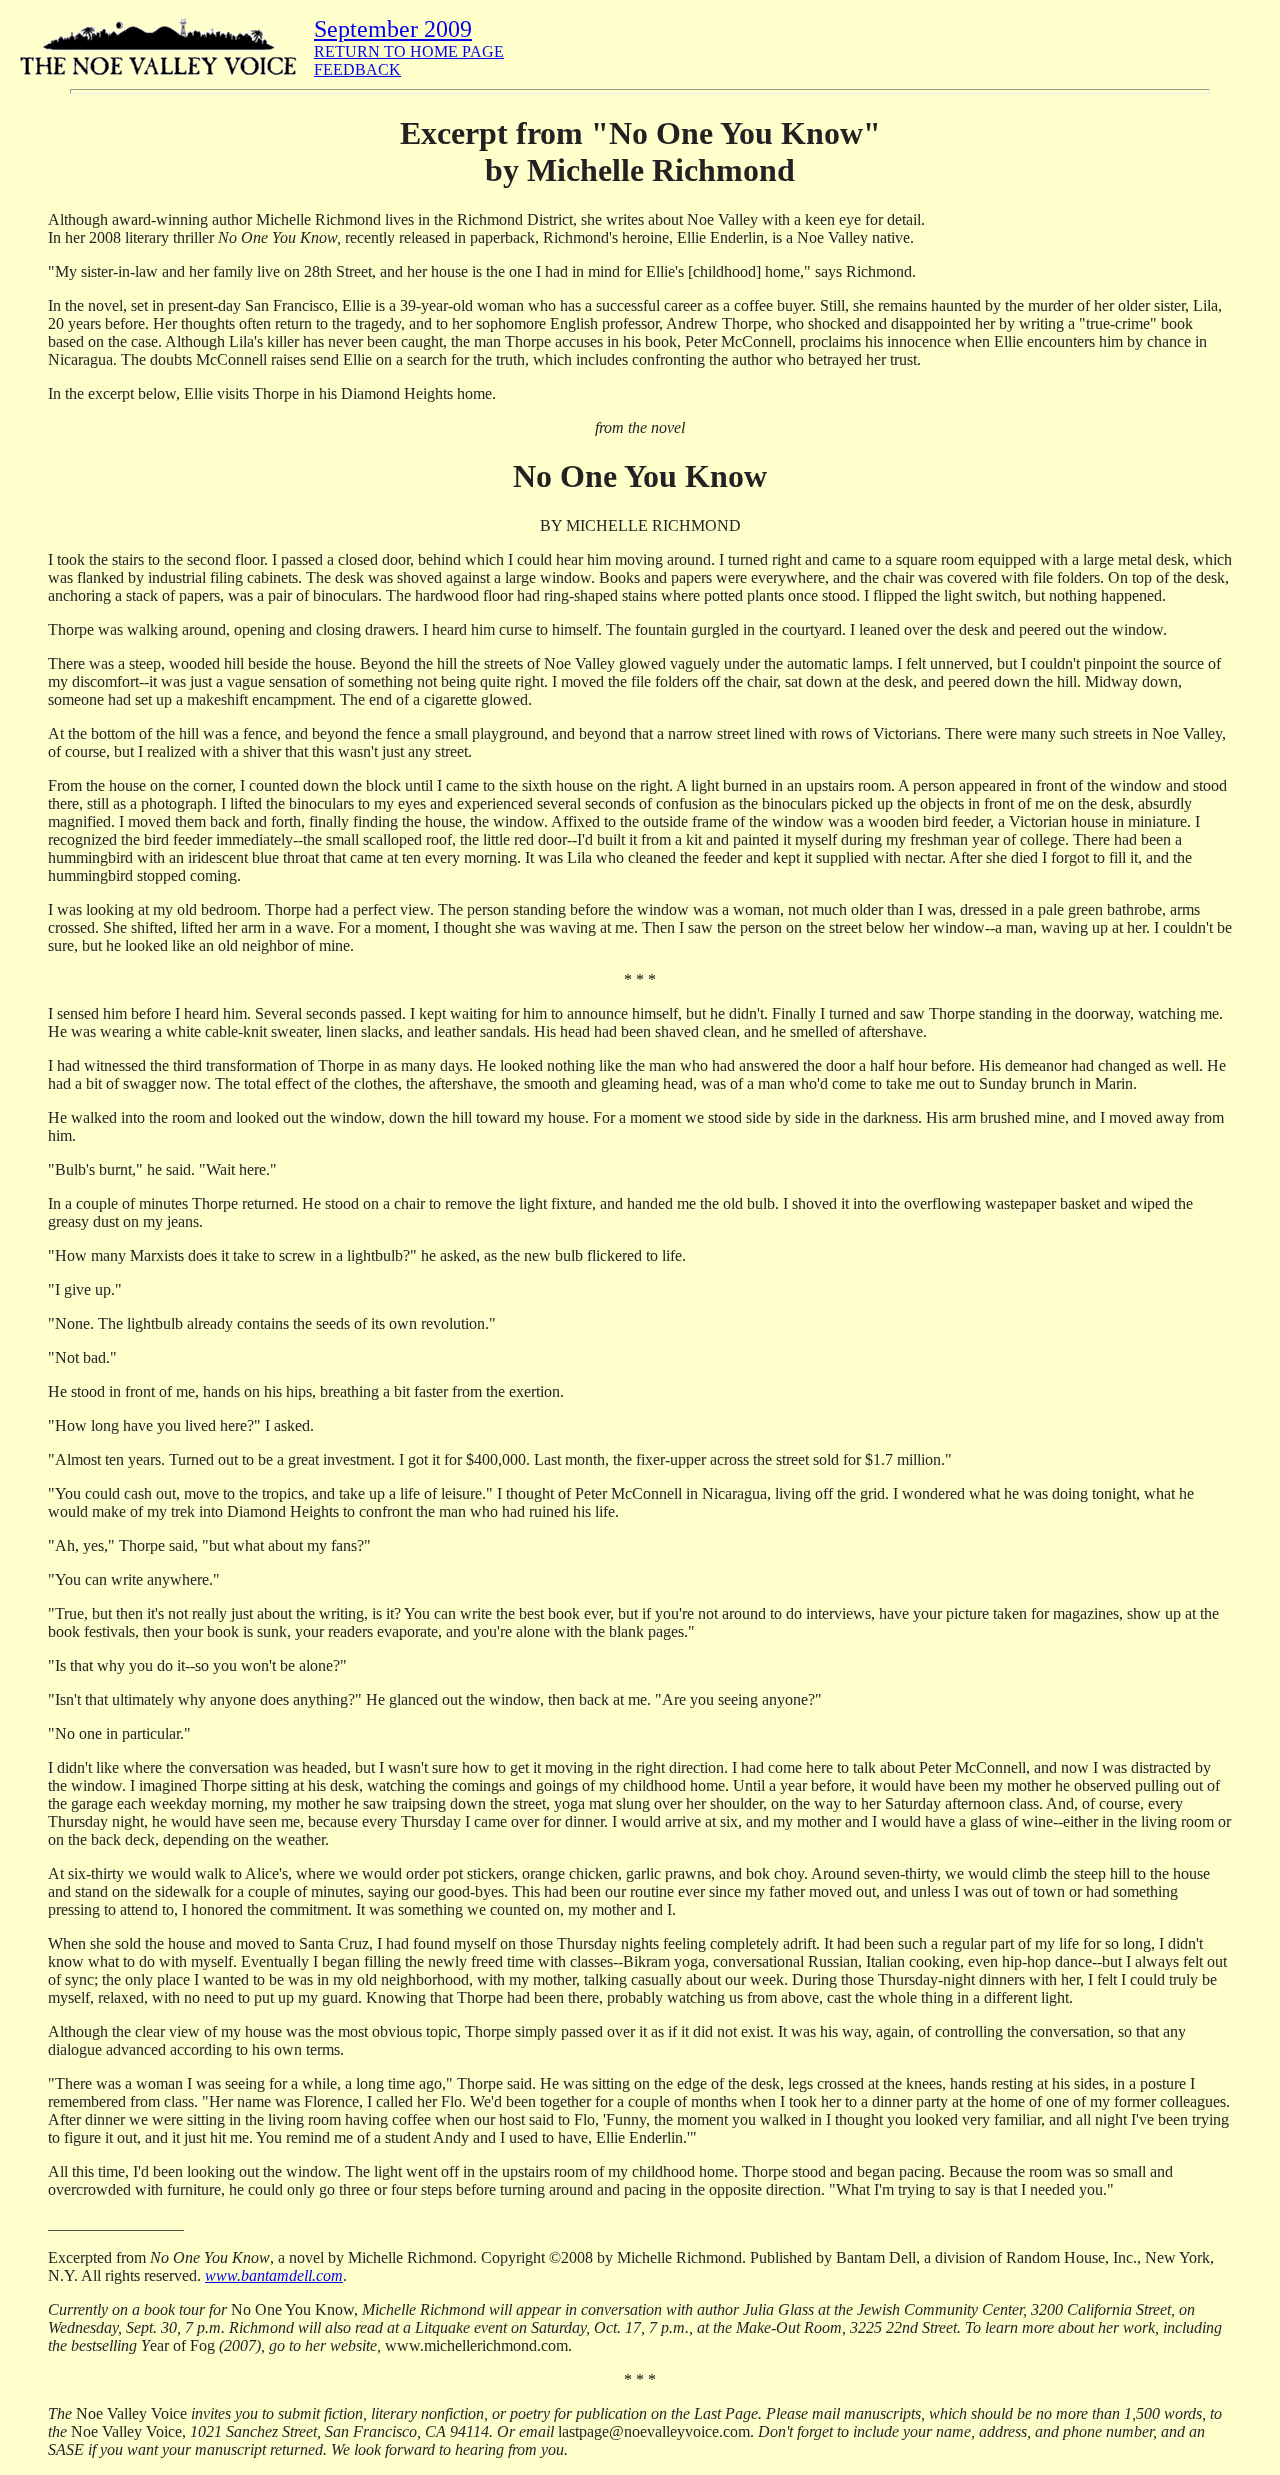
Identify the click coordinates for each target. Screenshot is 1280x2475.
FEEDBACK (357, 69)
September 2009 (393, 29)
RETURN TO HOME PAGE (409, 51)
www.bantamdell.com (274, 2275)
